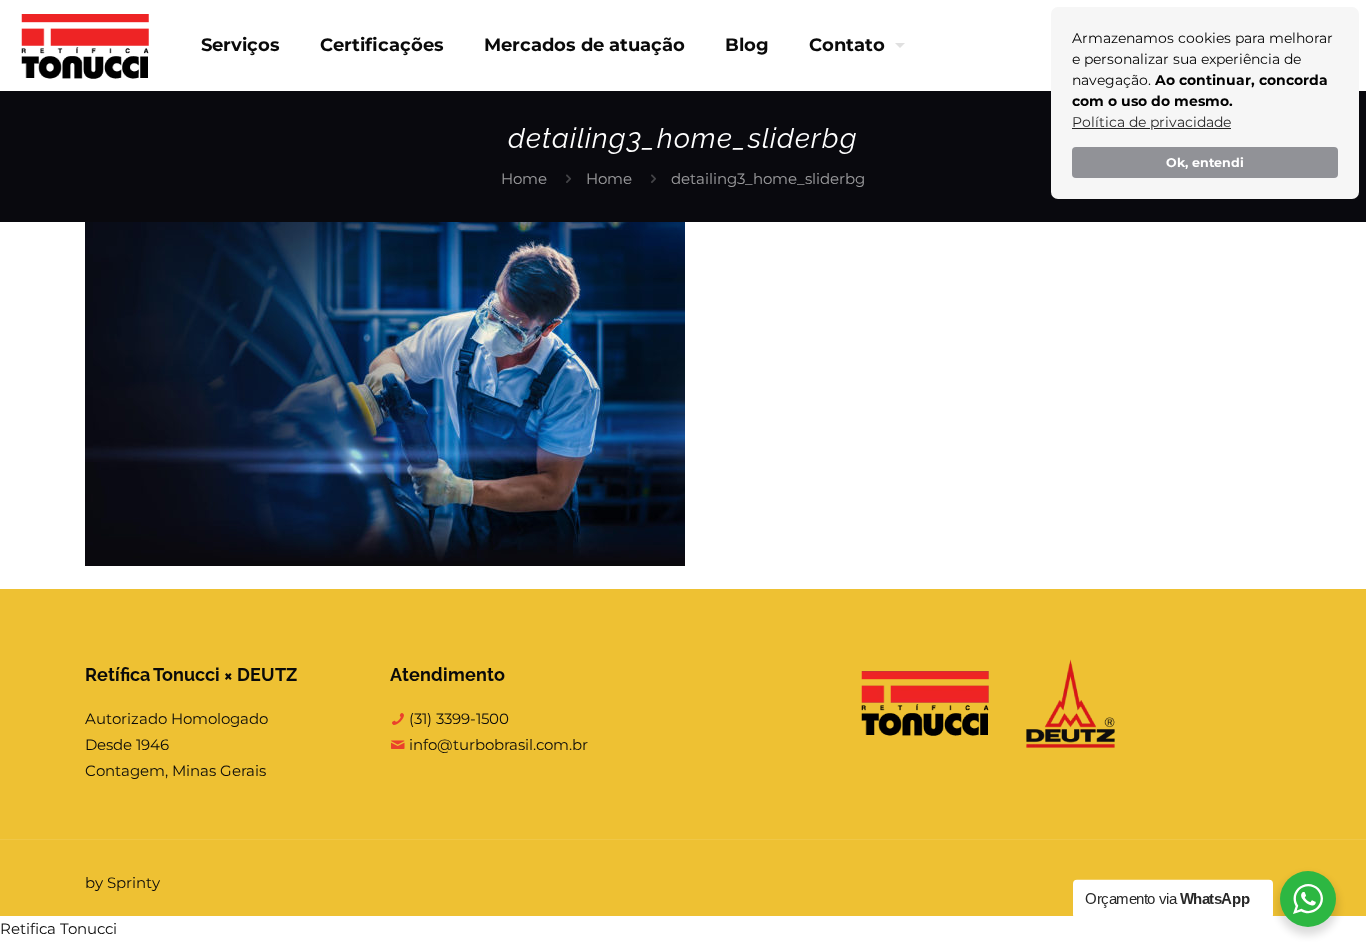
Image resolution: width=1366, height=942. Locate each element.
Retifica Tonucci (58, 928)
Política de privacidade (1151, 122)
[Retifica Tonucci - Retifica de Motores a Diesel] (85, 45)
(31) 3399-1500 (457, 718)
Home (524, 178)
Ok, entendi (1205, 162)
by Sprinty (122, 882)
